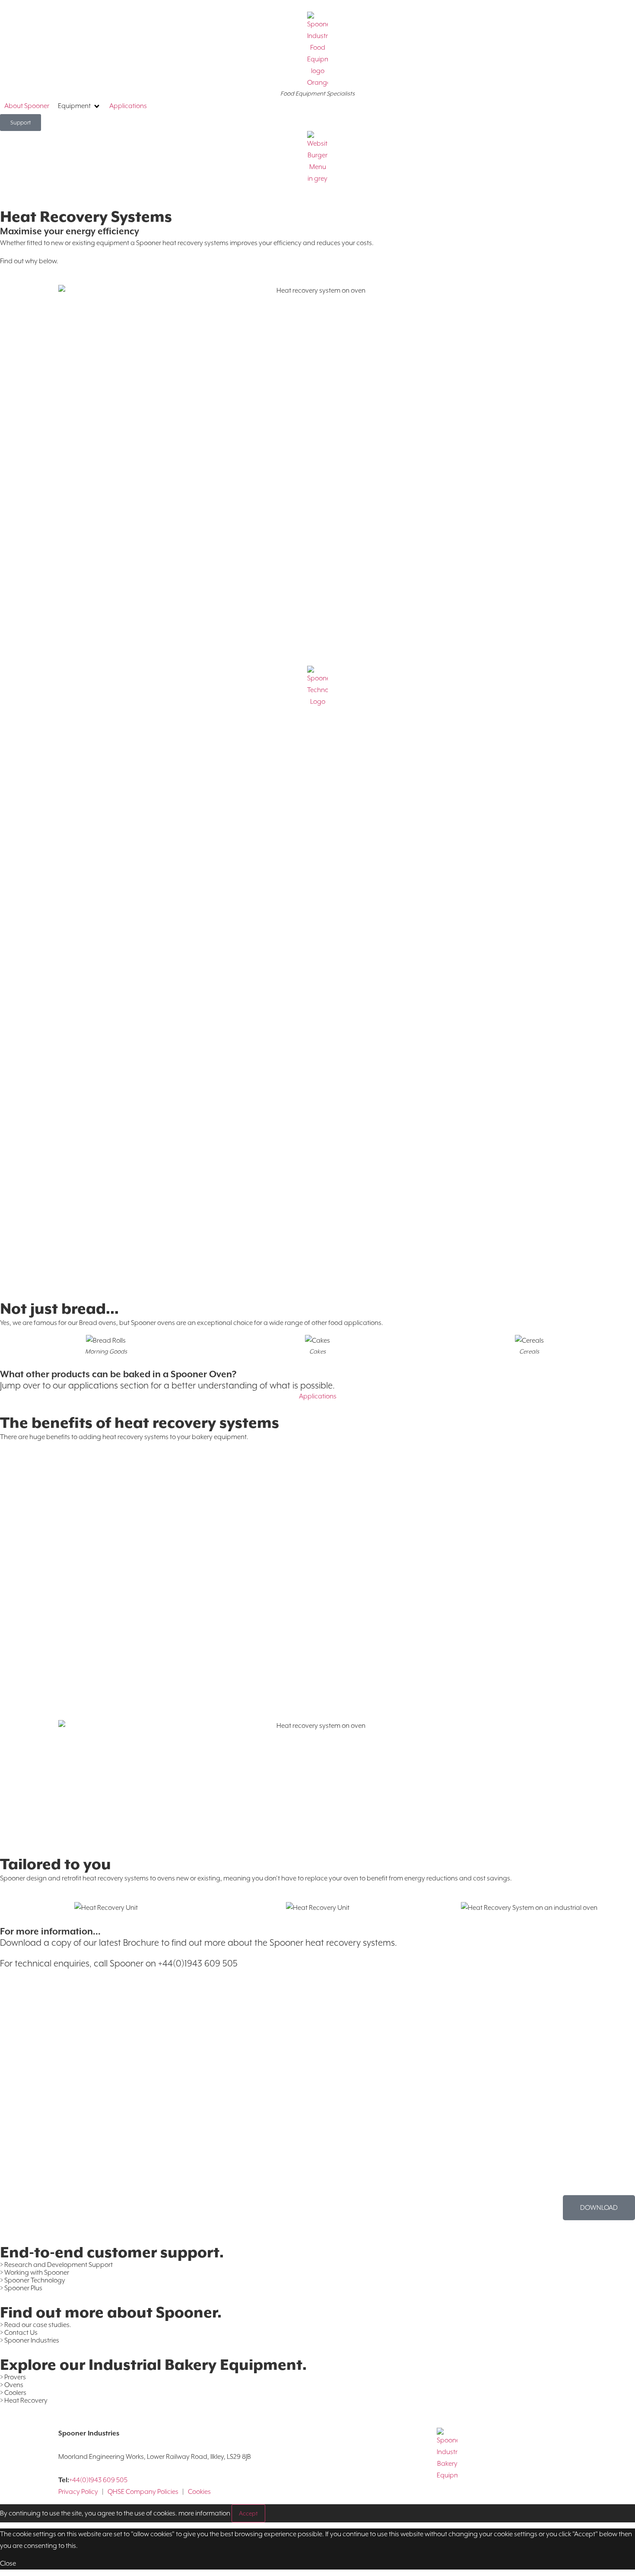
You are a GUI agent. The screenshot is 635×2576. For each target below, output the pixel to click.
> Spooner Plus (21, 2288)
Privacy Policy (78, 2492)
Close (8, 2563)
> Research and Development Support (56, 2265)
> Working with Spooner (35, 2273)
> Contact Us (19, 2333)
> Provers (13, 2377)
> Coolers (13, 2393)
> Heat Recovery (24, 2400)
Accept (248, 2513)
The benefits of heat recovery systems (140, 1423)
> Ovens (12, 2385)
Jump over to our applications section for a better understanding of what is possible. (167, 1385)
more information (204, 2513)
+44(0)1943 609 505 (98, 2480)
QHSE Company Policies (143, 2492)
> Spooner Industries (30, 2340)
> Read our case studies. (36, 2325)
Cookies (199, 2492)
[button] (79, 106)
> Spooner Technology (33, 2280)
